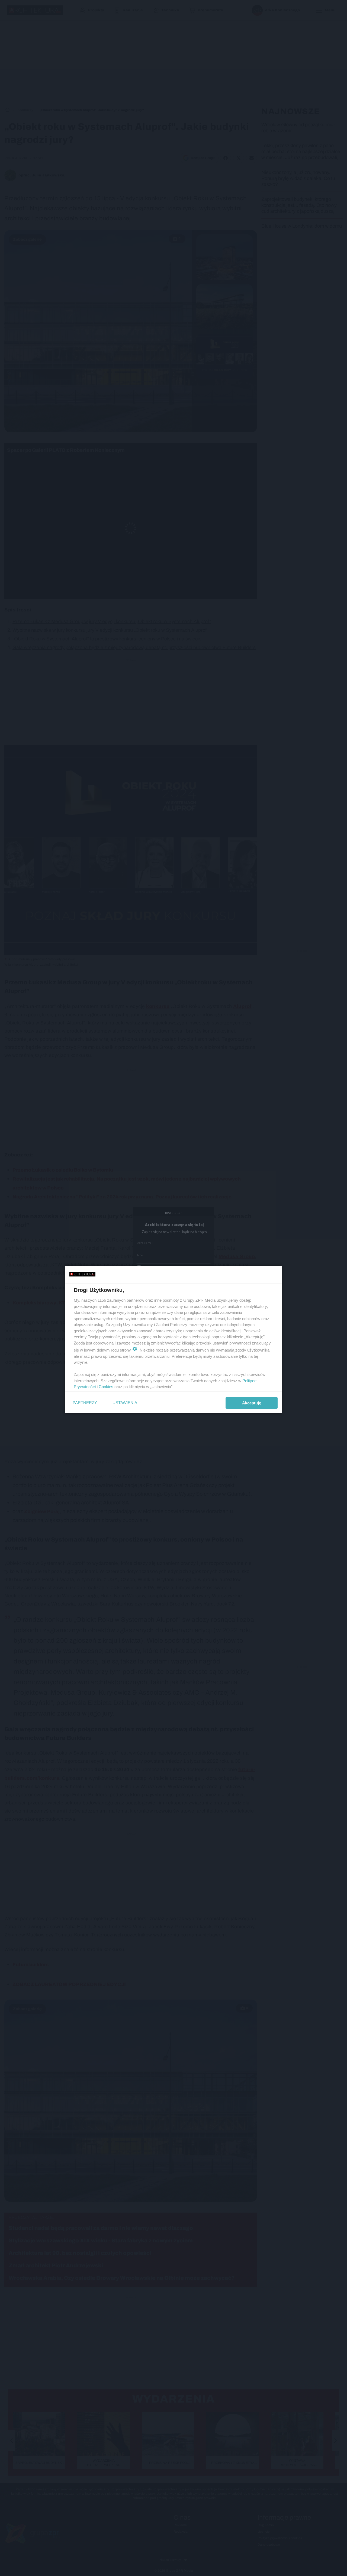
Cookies (106, 1387)
